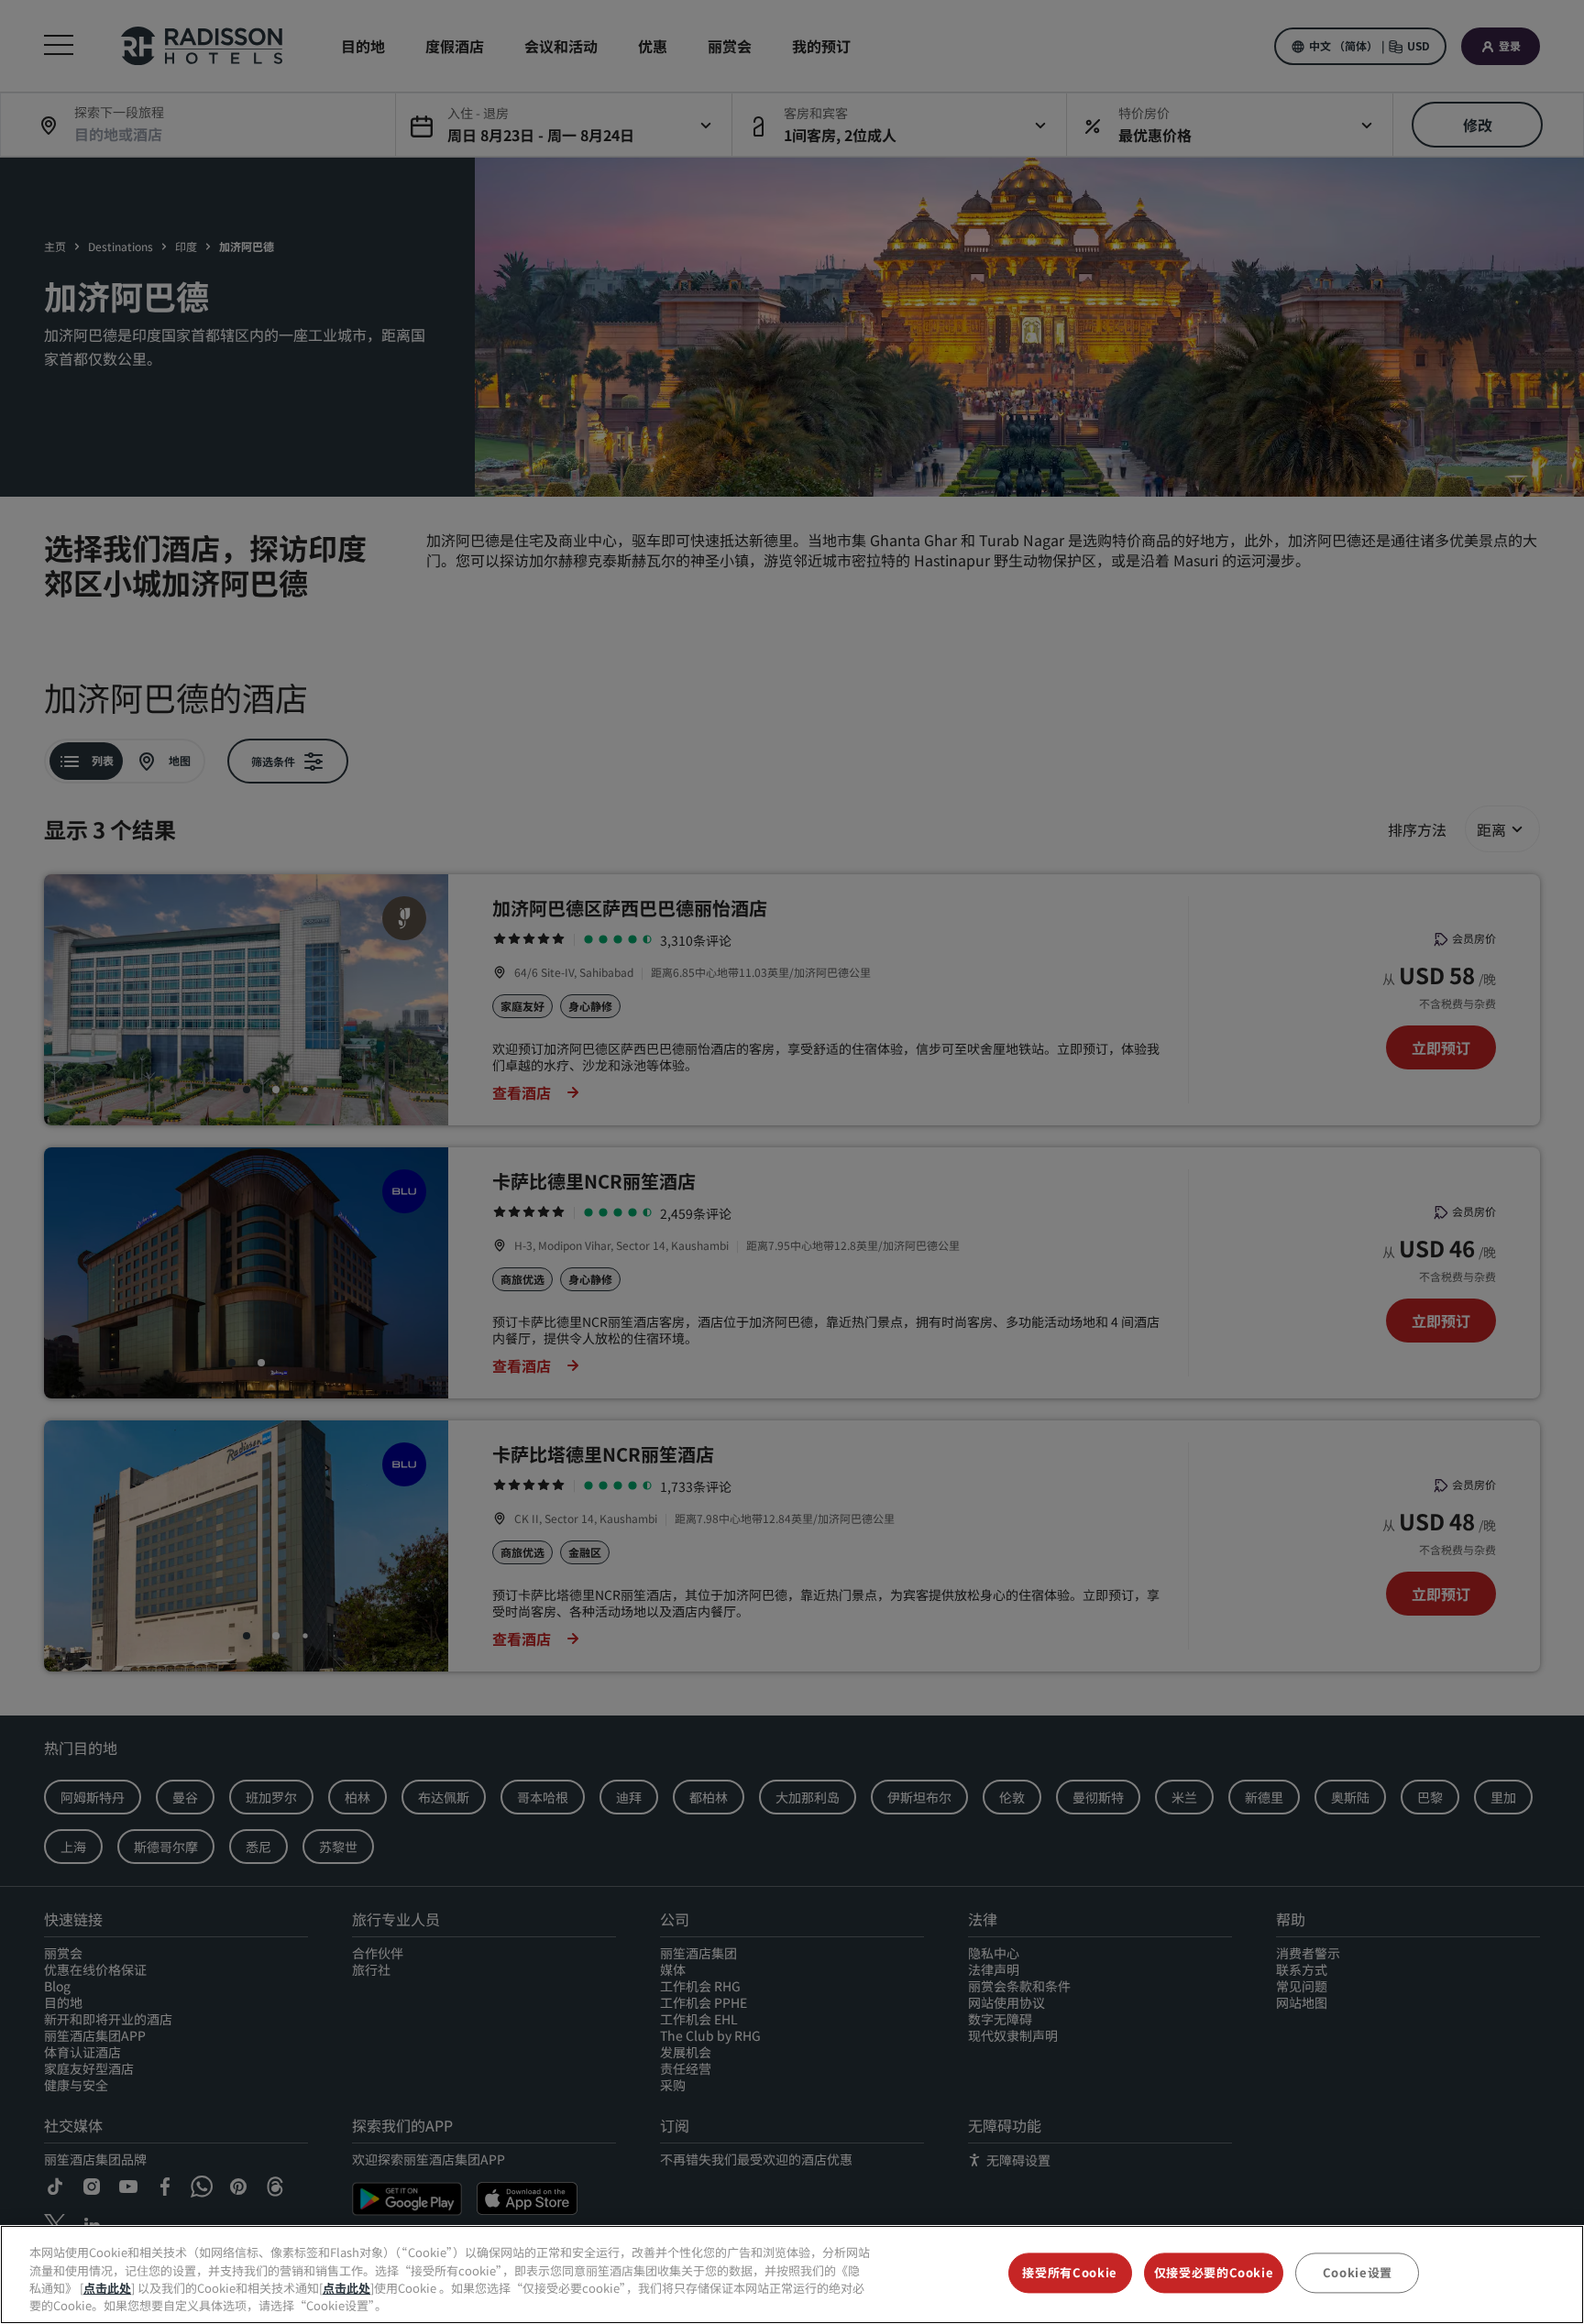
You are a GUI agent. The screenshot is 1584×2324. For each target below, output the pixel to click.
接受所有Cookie (1070, 2272)
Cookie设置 (1358, 2272)
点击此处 (107, 2288)
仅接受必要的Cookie (1214, 2272)
